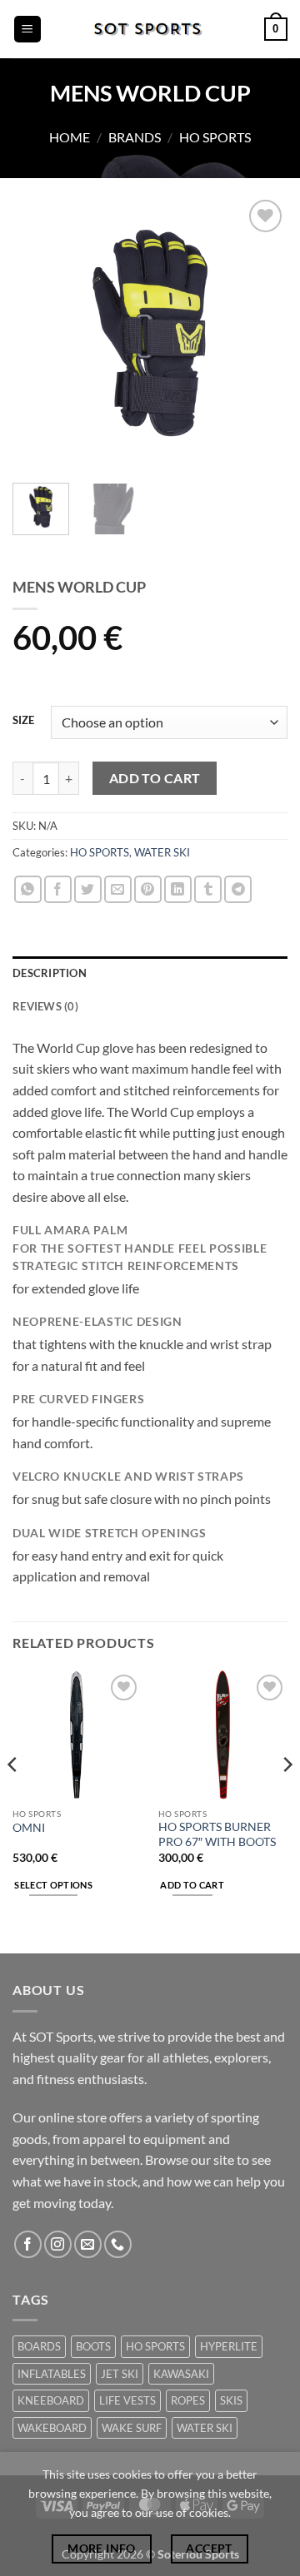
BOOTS (93, 2346)
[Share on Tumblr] (208, 889)
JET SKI (120, 2374)
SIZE (23, 721)
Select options (53, 1885)
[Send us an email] (88, 2244)
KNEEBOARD (51, 2400)
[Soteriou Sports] (150, 29)
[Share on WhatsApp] (28, 889)
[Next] (261, 333)
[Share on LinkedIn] (178, 889)
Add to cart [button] (192, 1885)
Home (70, 137)
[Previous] (39, 333)
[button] (27, 30)
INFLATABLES (52, 2374)
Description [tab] (50, 973)
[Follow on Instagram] (58, 2244)
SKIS (231, 2400)
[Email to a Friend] (118, 889)
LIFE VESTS (127, 2400)
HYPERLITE (229, 2346)
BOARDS (39, 2346)
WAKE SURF (132, 2428)
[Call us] (118, 2244)
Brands (135, 137)
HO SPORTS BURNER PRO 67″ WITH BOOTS (217, 1834)
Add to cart (155, 778)
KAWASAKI (181, 2374)
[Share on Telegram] (238, 889)
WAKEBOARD (52, 2428)
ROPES (188, 2400)
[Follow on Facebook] (28, 2244)
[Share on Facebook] (58, 889)
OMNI (29, 1828)
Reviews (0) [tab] (45, 1006)
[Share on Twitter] (88, 889)
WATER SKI (162, 852)
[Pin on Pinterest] (148, 889)
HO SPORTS (215, 137)
